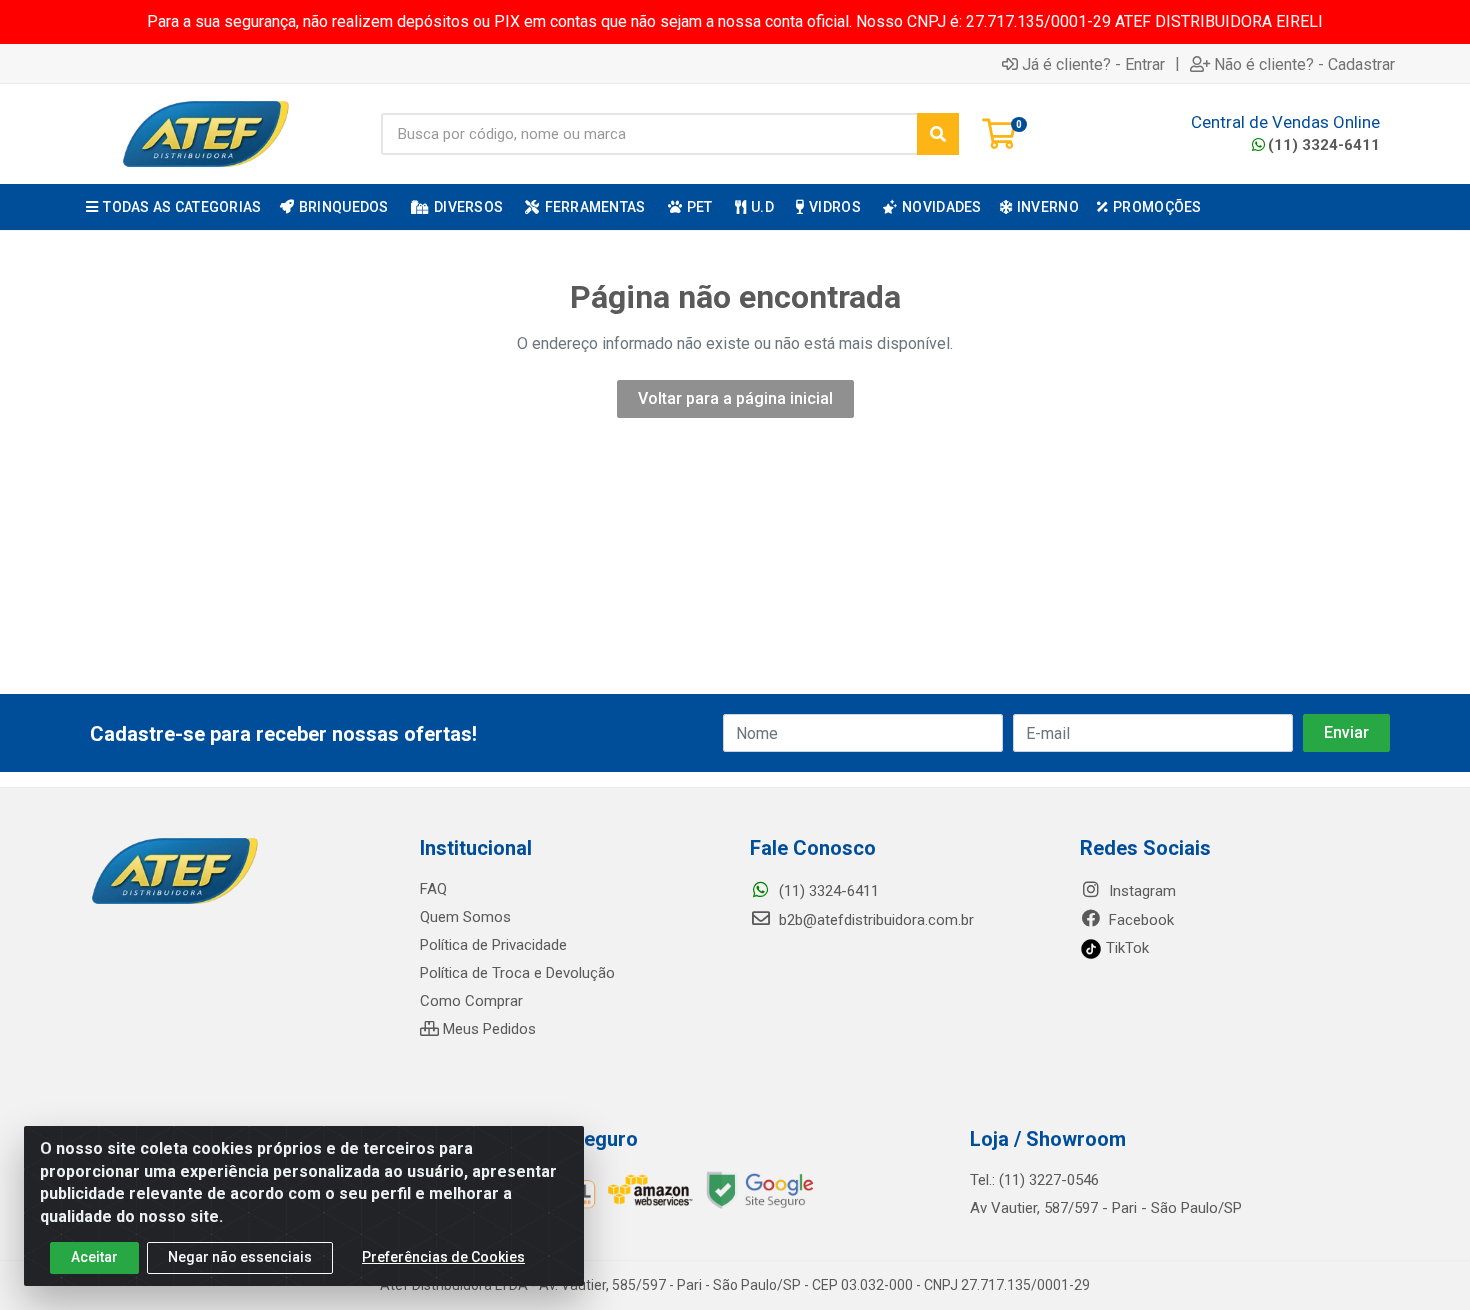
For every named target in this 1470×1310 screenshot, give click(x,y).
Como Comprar (471, 1001)
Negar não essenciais (240, 1257)
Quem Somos (465, 917)
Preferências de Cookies (443, 1257)
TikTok (1125, 948)
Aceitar (94, 1257)
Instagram (1140, 891)
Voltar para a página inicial (735, 398)
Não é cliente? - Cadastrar (1304, 64)
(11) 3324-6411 (1324, 145)
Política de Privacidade (493, 945)
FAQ (433, 889)
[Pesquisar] (938, 134)
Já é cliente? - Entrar (1093, 64)
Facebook (1139, 920)
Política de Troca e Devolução (517, 973)
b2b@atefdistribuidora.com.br (874, 920)
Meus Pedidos (487, 1029)
